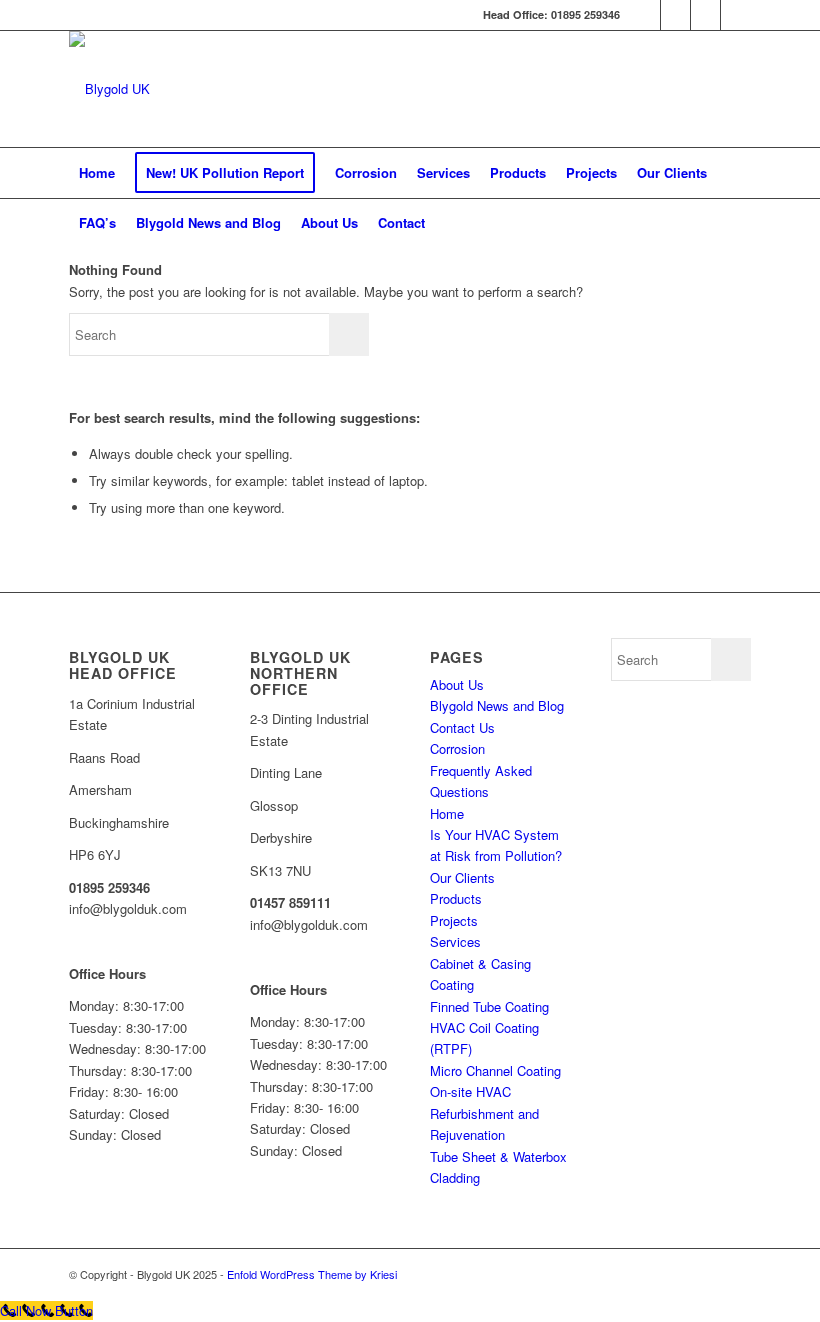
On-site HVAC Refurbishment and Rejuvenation (484, 1113)
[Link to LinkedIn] (645, 15)
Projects (454, 920)
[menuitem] (97, 173)
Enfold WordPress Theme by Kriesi (312, 1274)
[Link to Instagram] (736, 15)
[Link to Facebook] (675, 15)
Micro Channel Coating (495, 1070)
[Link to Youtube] (705, 15)
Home (447, 813)
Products (456, 898)
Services (455, 941)
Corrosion (457, 748)
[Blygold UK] (109, 89)
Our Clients (462, 877)
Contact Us (462, 727)
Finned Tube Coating (489, 1006)
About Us (457, 684)
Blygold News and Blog (497, 705)
